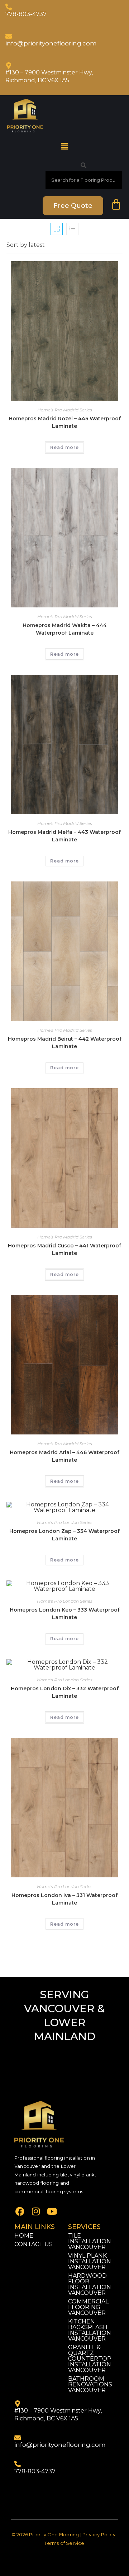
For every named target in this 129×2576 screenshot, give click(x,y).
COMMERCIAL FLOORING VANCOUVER (88, 2307)
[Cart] (116, 205)
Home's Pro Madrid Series (65, 410)
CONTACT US (34, 2244)
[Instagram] (36, 2211)
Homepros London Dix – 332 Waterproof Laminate (65, 1692)
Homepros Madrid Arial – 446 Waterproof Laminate (64, 1456)
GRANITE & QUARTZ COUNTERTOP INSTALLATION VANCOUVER (90, 2359)
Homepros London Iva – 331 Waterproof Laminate (64, 1899)
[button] (64, 146)
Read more (64, 447)
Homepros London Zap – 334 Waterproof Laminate (64, 1535)
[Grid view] (57, 229)
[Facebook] (20, 2211)
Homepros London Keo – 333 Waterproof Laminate (65, 1614)
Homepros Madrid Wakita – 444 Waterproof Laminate (65, 629)
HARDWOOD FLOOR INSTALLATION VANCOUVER (90, 2284)
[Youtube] (52, 2211)
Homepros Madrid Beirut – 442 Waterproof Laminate (65, 1043)
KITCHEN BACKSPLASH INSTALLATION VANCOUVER (90, 2330)
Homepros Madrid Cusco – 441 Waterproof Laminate (64, 1249)
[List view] (72, 229)
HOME (24, 2236)
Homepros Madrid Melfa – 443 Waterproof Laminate (64, 836)
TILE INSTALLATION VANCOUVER (90, 2241)
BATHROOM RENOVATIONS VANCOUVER (90, 2384)
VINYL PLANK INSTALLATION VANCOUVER (90, 2261)
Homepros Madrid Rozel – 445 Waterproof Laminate (65, 422)
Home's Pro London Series (65, 1522)
